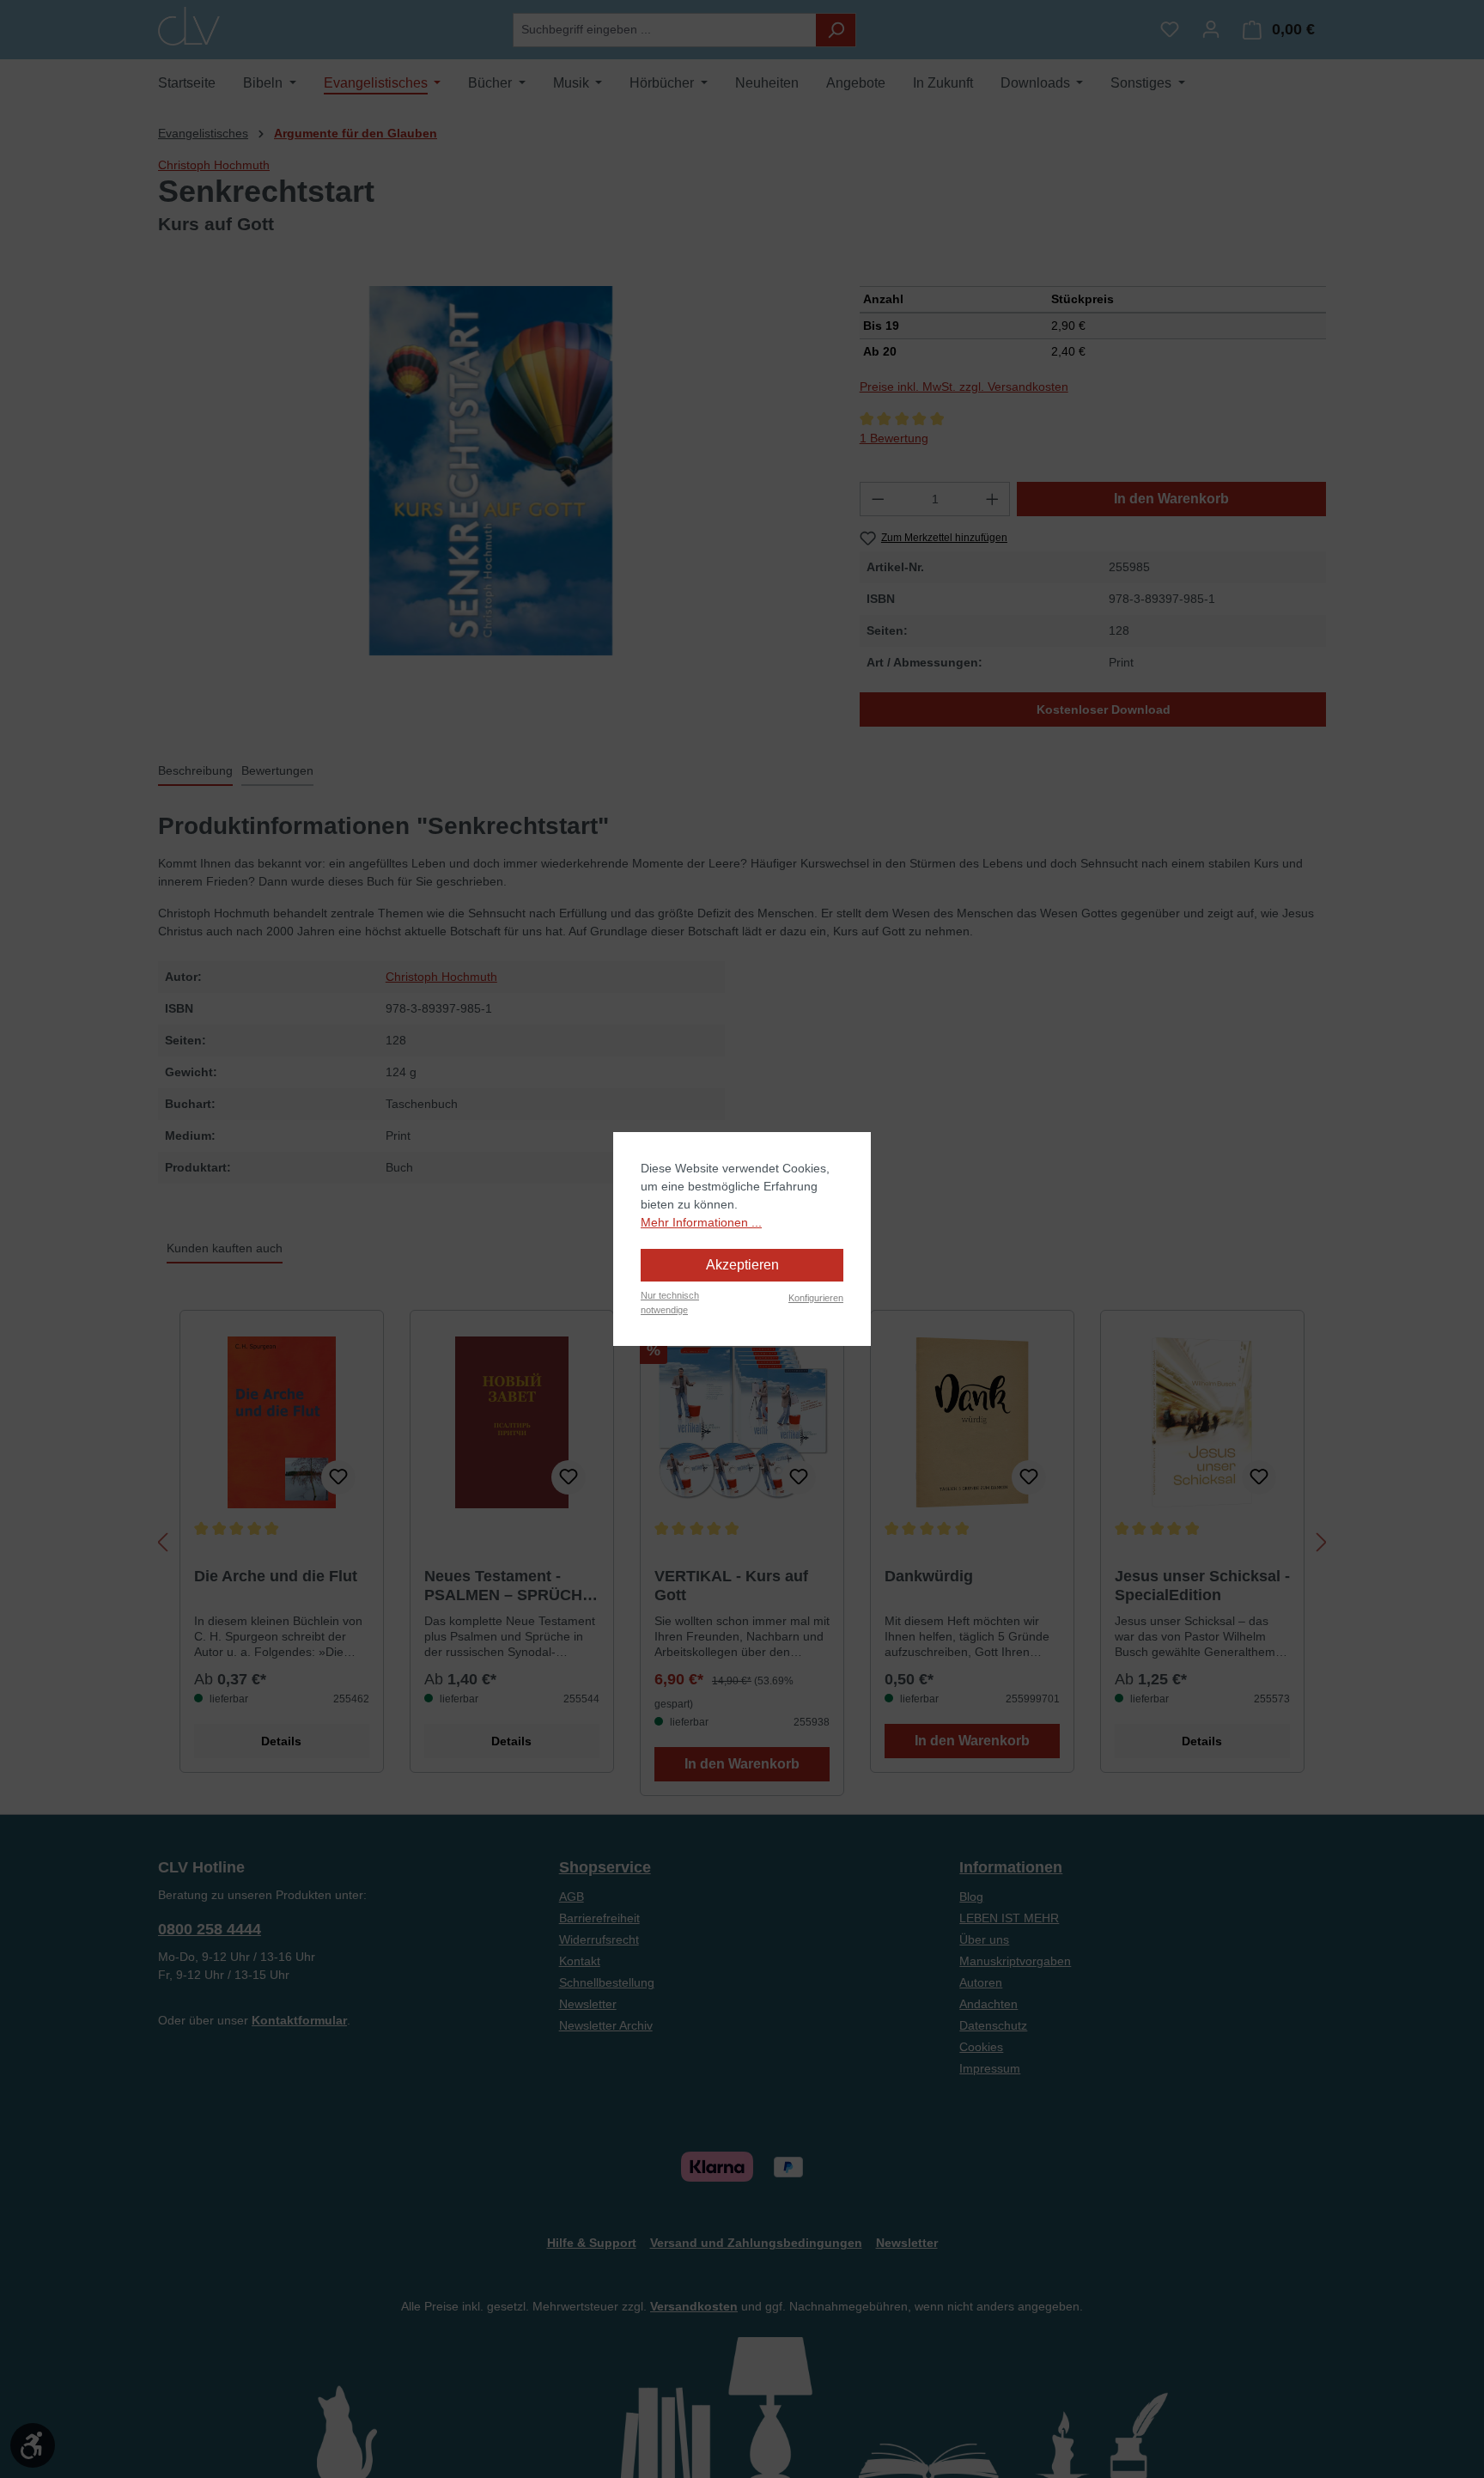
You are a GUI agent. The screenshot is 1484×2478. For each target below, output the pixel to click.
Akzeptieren (742, 1265)
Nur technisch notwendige (670, 1303)
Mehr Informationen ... (701, 1222)
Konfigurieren (816, 1298)
